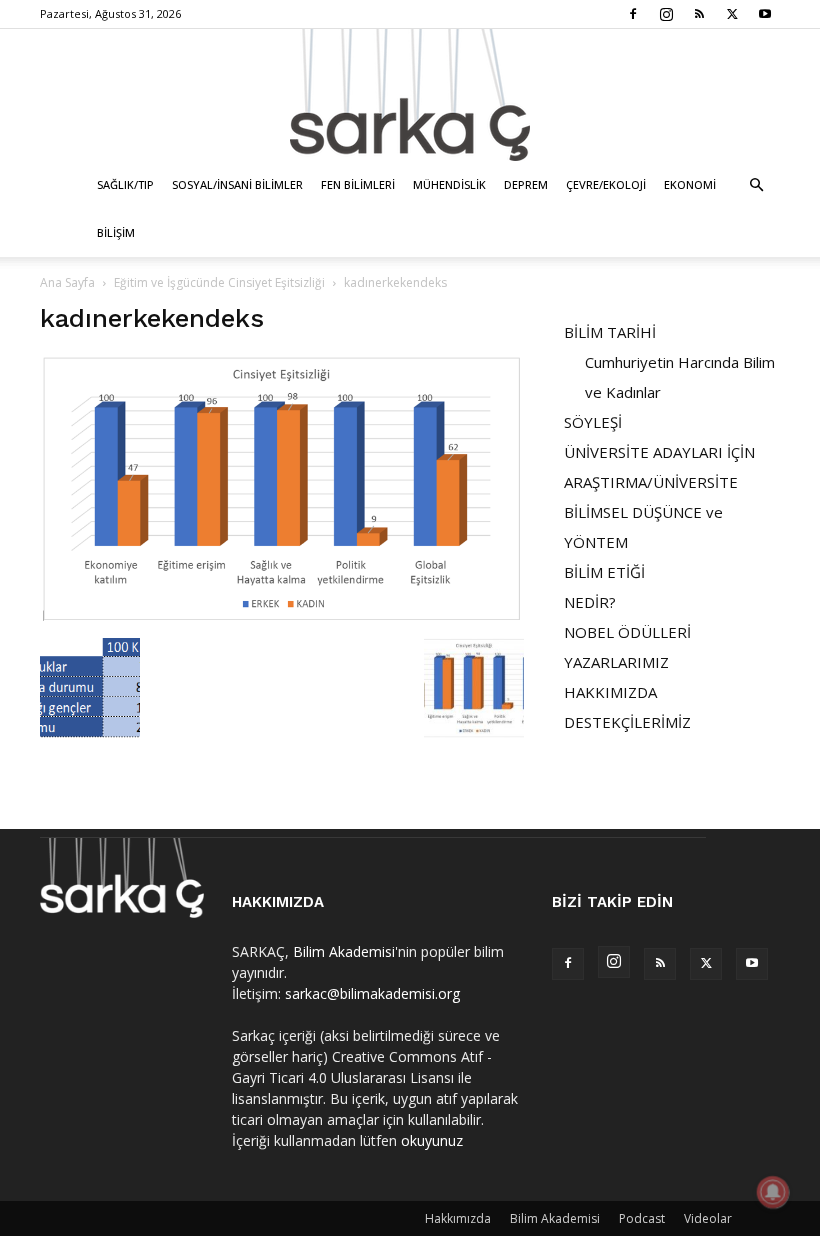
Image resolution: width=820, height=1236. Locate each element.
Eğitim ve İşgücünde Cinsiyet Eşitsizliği (219, 282)
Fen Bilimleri (358, 184)
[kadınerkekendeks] (282, 617)
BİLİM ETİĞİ (604, 572)
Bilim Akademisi (344, 951)
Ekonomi (690, 184)
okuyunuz (432, 1140)
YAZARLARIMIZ (616, 662)
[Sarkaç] (410, 95)
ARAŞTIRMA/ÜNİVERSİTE (651, 482)
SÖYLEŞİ (593, 422)
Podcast (642, 1218)
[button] (756, 185)
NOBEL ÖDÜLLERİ (627, 632)
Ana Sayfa (67, 282)
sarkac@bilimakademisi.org (372, 993)
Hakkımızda (458, 1218)
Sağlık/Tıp (125, 184)
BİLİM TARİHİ (610, 332)
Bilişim (116, 232)
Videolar (708, 1218)
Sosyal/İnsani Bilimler (237, 184)
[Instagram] (666, 14)
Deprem (526, 184)
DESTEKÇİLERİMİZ (627, 722)
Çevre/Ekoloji (606, 184)
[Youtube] (765, 14)
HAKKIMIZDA (610, 692)
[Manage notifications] (773, 1192)
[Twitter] (732, 14)
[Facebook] (633, 14)
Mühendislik (449, 184)
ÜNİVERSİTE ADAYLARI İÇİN (659, 452)
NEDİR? (590, 602)
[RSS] (699, 14)
